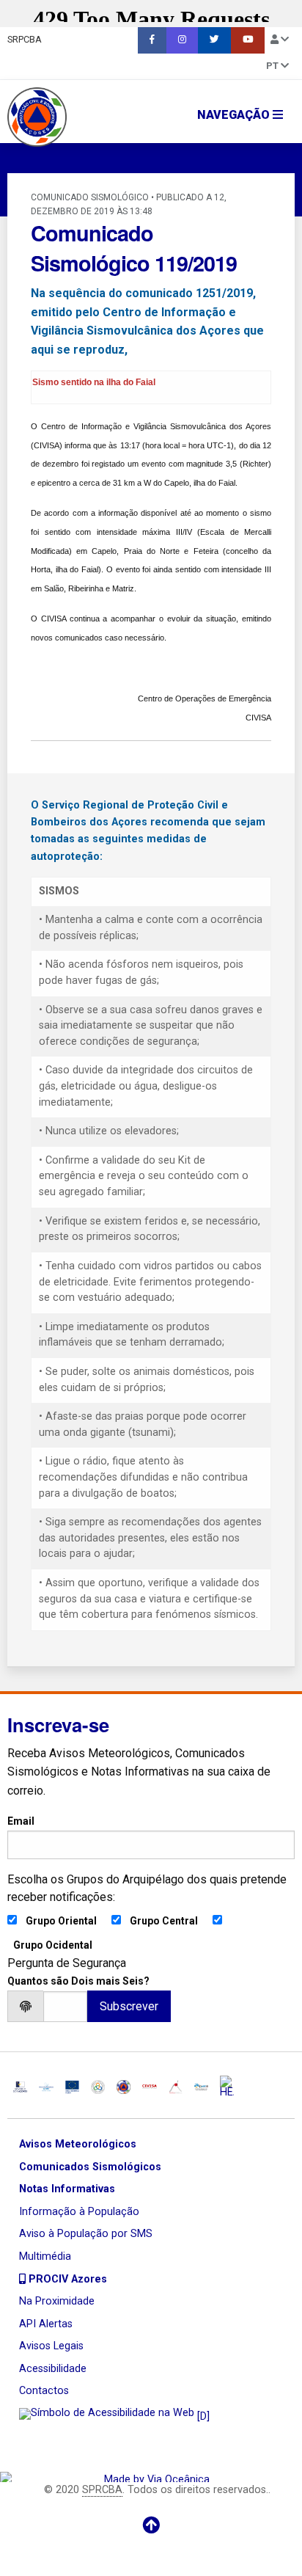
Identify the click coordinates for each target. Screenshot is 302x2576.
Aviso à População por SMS (86, 2234)
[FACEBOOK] (152, 40)
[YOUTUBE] (248, 40)
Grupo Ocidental (53, 1945)
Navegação (235, 115)
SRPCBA (25, 39)
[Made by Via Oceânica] (151, 2477)
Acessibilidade (53, 2369)
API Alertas (46, 2324)
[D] (202, 2417)
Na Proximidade (57, 2301)
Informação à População (79, 2212)
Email (21, 1821)
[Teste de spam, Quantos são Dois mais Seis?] (65, 2006)
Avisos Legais (51, 2346)
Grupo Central (164, 1921)
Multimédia (45, 2256)
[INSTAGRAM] (182, 40)
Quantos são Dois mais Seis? (78, 1981)
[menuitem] (152, 40)
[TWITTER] (214, 40)
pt (273, 66)
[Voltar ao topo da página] (151, 2525)
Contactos (44, 2391)
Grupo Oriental (61, 1921)
